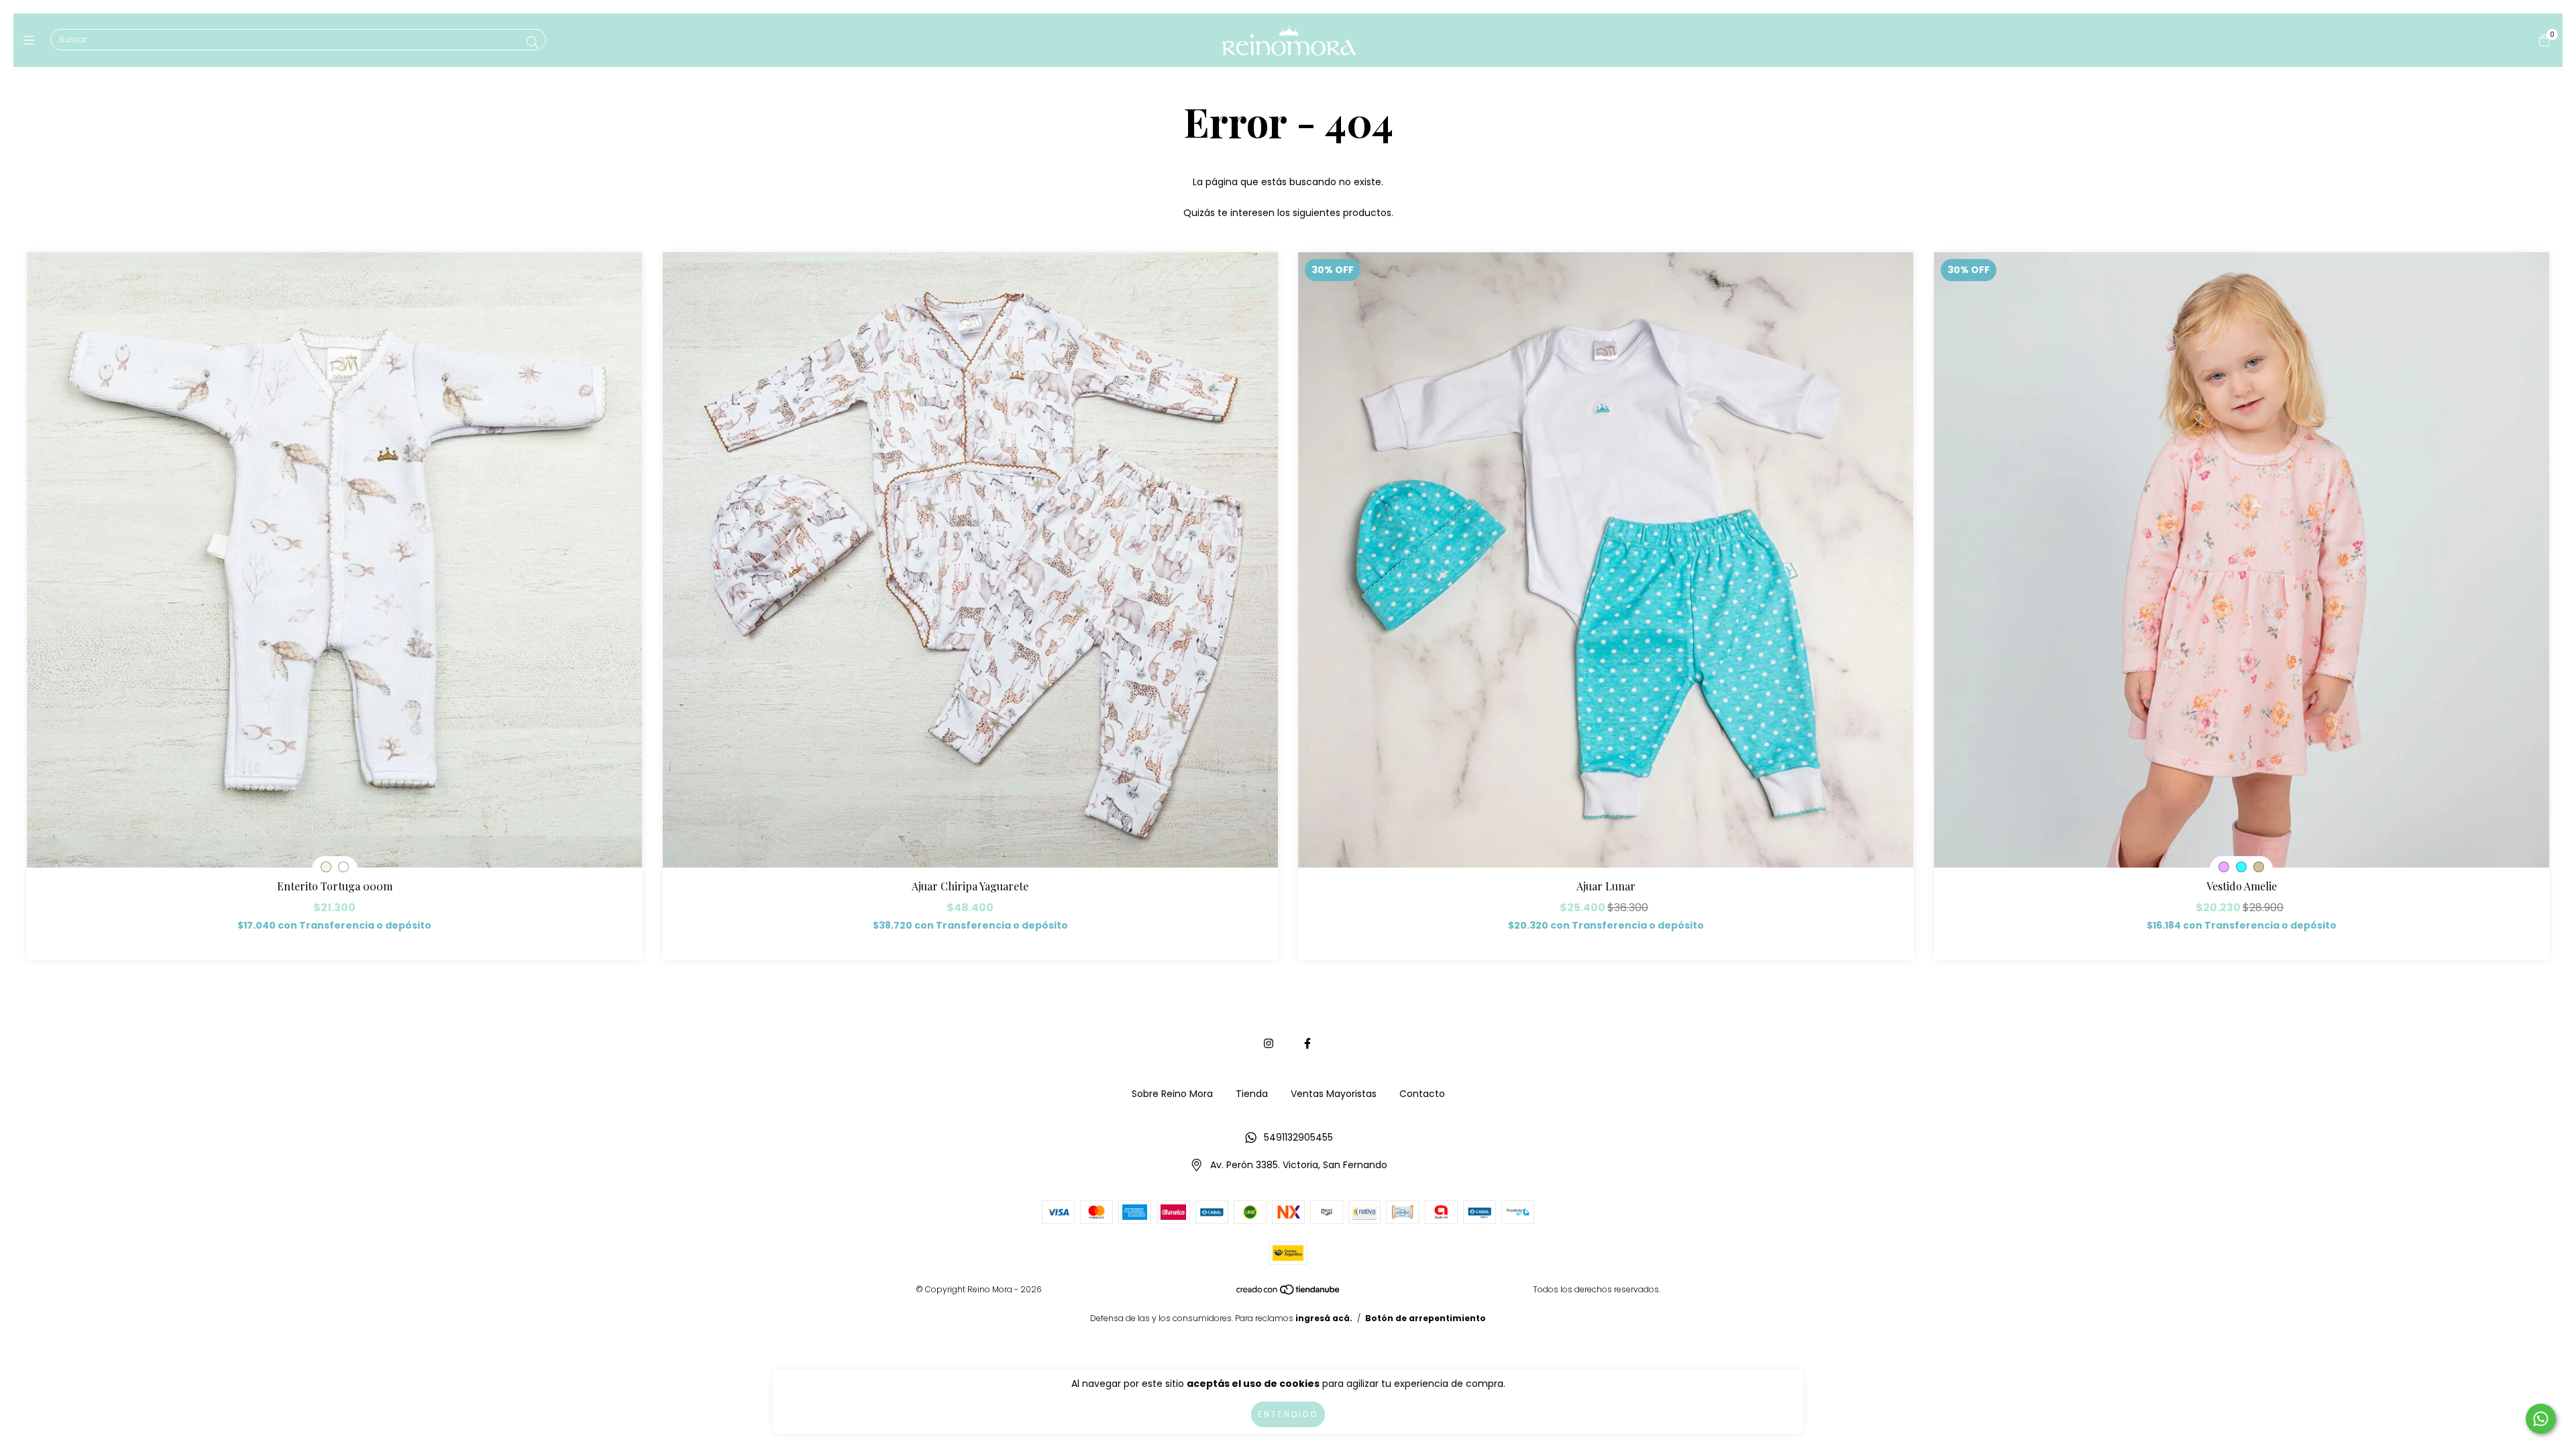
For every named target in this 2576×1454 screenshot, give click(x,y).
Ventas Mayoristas (1334, 1094)
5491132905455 (1298, 1137)
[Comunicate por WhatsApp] (2541, 1419)
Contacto (1422, 1094)
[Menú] (32, 40)
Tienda (1252, 1094)
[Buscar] (533, 43)
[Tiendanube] (1289, 1293)
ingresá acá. (1324, 1318)
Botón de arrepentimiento (1426, 1318)
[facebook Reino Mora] (1307, 1044)
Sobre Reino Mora (1172, 1094)
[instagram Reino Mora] (1269, 1044)
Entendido (1288, 1414)
